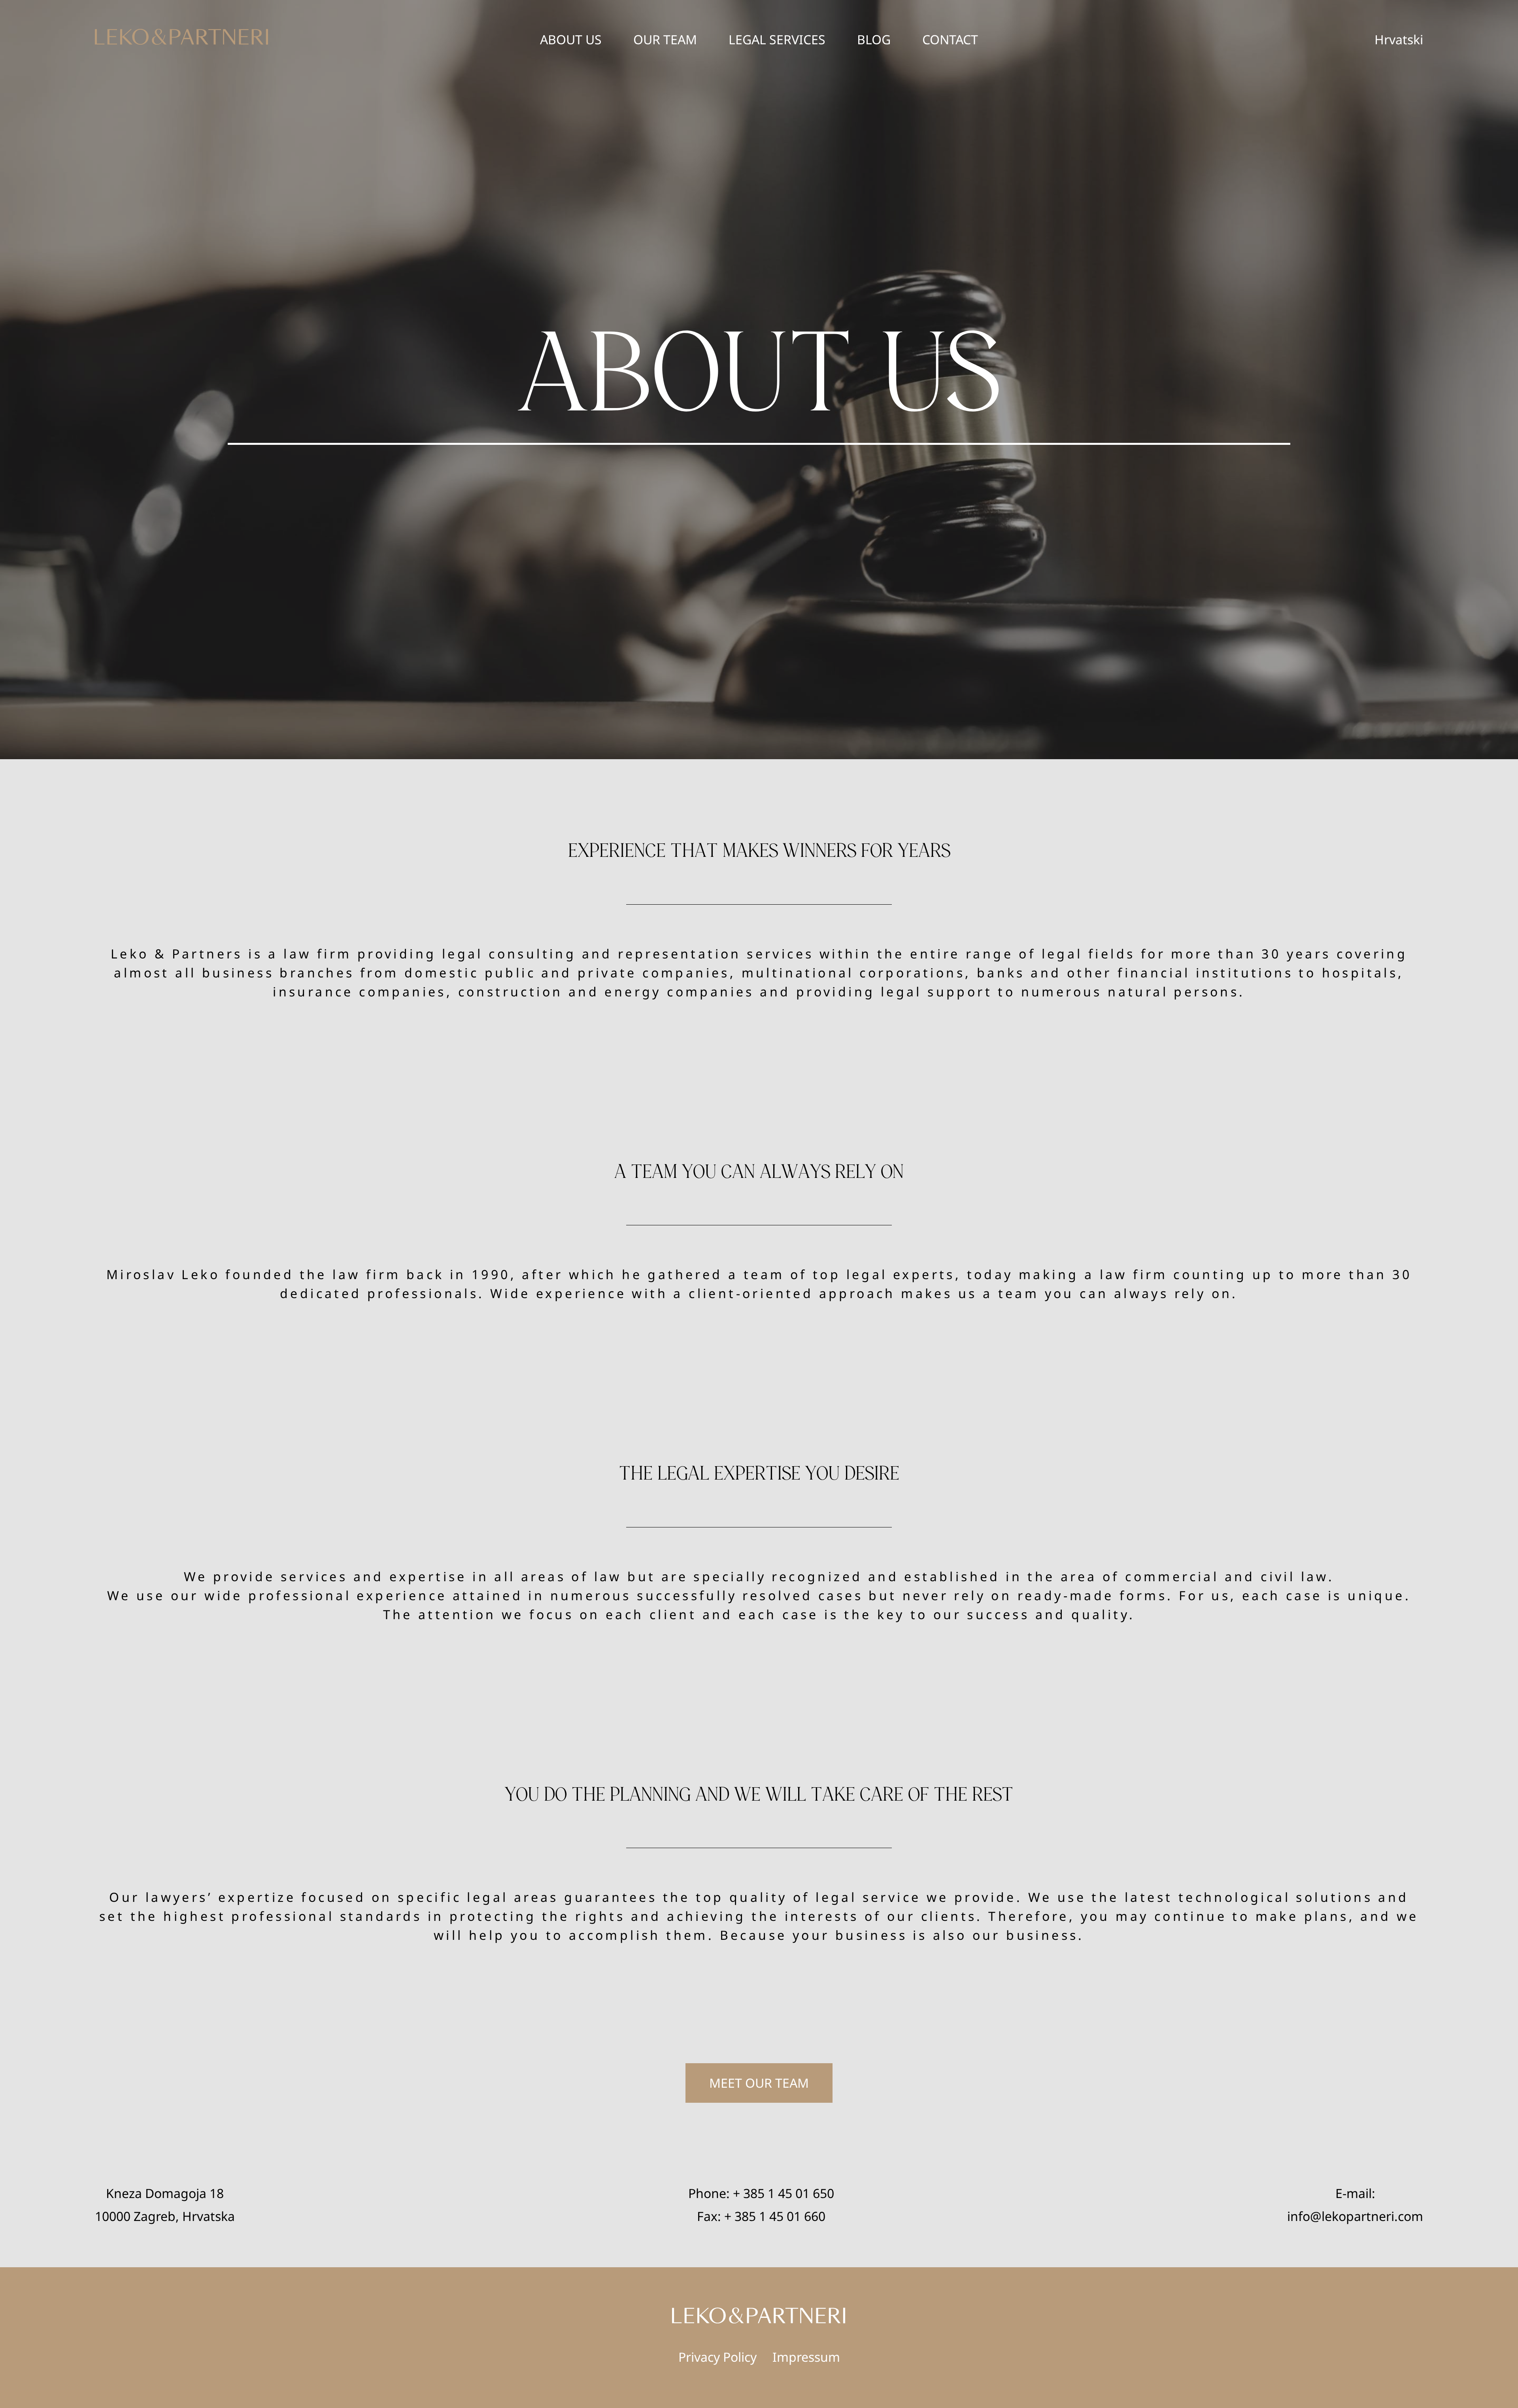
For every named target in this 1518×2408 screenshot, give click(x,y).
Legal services (777, 39)
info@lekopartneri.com (1355, 2216)
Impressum (806, 2357)
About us (571, 39)
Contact (950, 39)
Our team (665, 39)
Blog (874, 39)
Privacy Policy (717, 2357)
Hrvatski (1399, 39)
